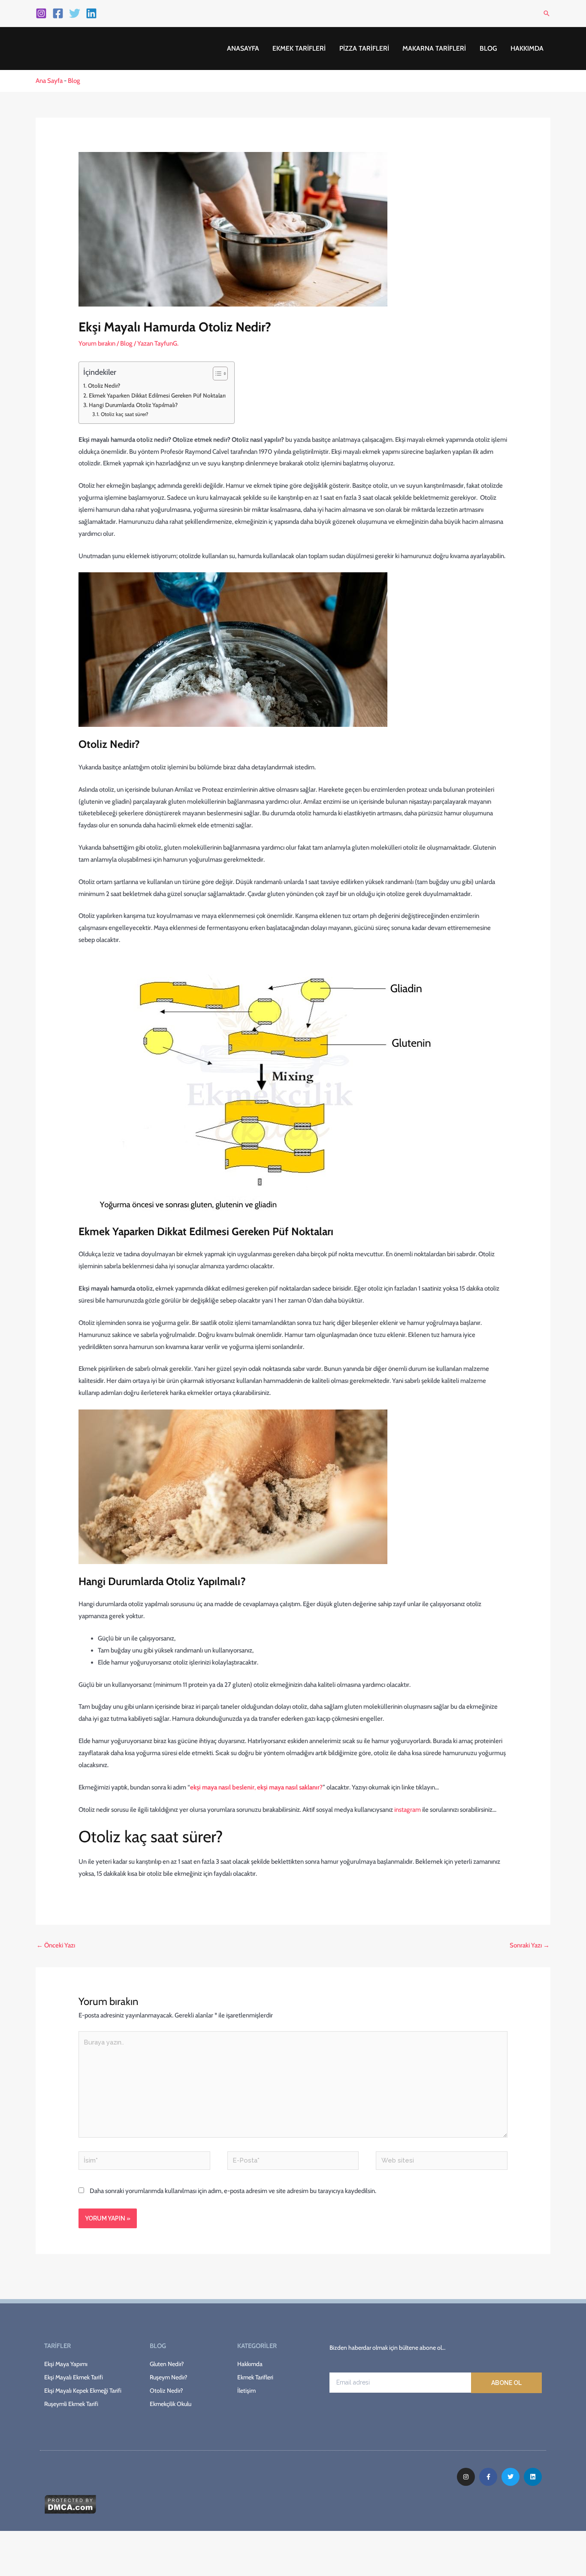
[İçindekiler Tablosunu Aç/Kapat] (216, 374)
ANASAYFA (243, 48)
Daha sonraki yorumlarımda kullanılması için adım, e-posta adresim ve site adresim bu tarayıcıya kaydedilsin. (233, 2191)
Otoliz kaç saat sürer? (124, 414)
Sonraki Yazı (530, 1945)
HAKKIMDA (527, 48)
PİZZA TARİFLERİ (364, 48)
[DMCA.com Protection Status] (70, 2503)
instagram (408, 1810)
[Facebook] (58, 13)
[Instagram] (41, 13)
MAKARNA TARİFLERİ (434, 48)
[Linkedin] (91, 13)
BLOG (488, 48)
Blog (74, 81)
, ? (256, 1787)
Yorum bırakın (97, 343)
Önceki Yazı (56, 1945)
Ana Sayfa (49, 81)
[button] (547, 13)
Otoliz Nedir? (104, 386)
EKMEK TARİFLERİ (299, 48)
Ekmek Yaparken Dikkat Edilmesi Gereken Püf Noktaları (157, 395)
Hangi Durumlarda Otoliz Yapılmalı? (133, 405)
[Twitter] (75, 13)
